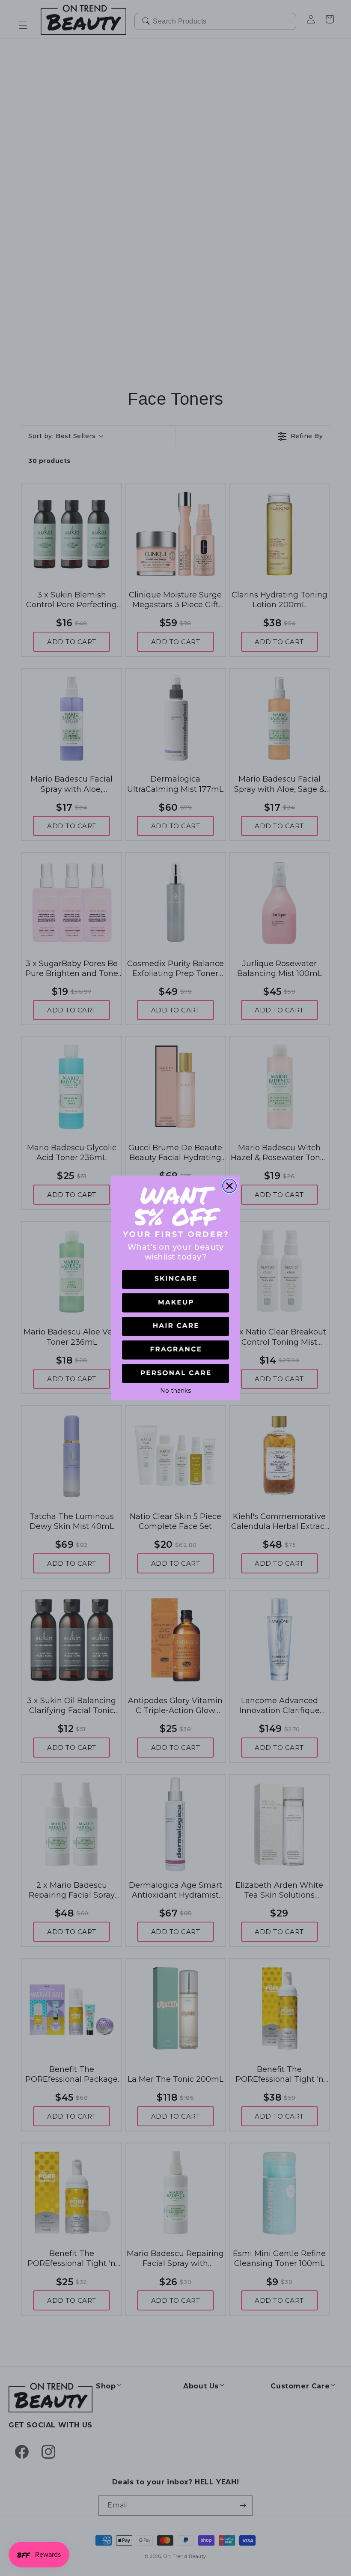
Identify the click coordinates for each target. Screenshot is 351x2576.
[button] (175, 1280)
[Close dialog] (229, 1186)
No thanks (175, 1390)
